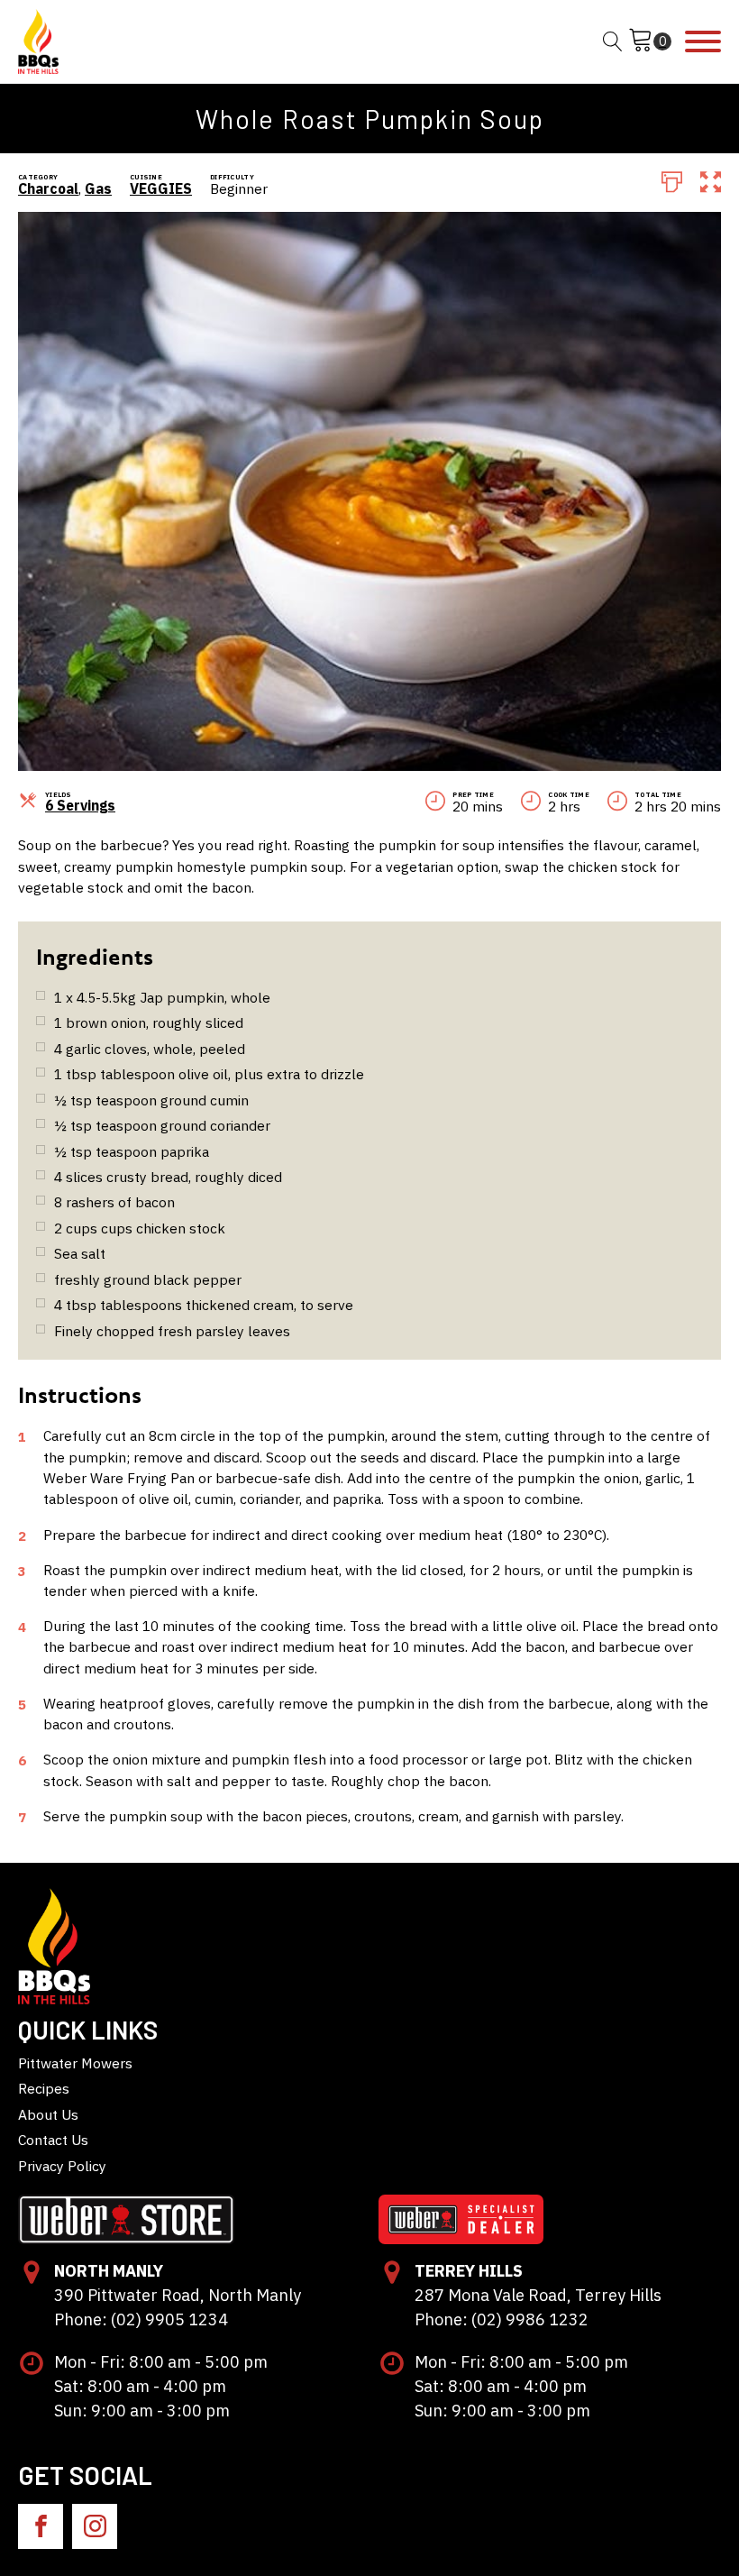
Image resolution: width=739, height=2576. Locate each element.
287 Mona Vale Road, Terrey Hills (538, 2295)
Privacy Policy (62, 2166)
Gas (98, 188)
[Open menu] (703, 41)
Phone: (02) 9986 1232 (502, 2319)
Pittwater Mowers (75, 2063)
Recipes (44, 2088)
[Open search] (613, 41)
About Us (48, 2114)
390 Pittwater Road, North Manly (178, 2295)
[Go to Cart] (650, 41)
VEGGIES (161, 188)
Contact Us (53, 2140)
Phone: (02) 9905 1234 (141, 2319)
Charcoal (48, 188)
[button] (711, 180)
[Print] (672, 180)
